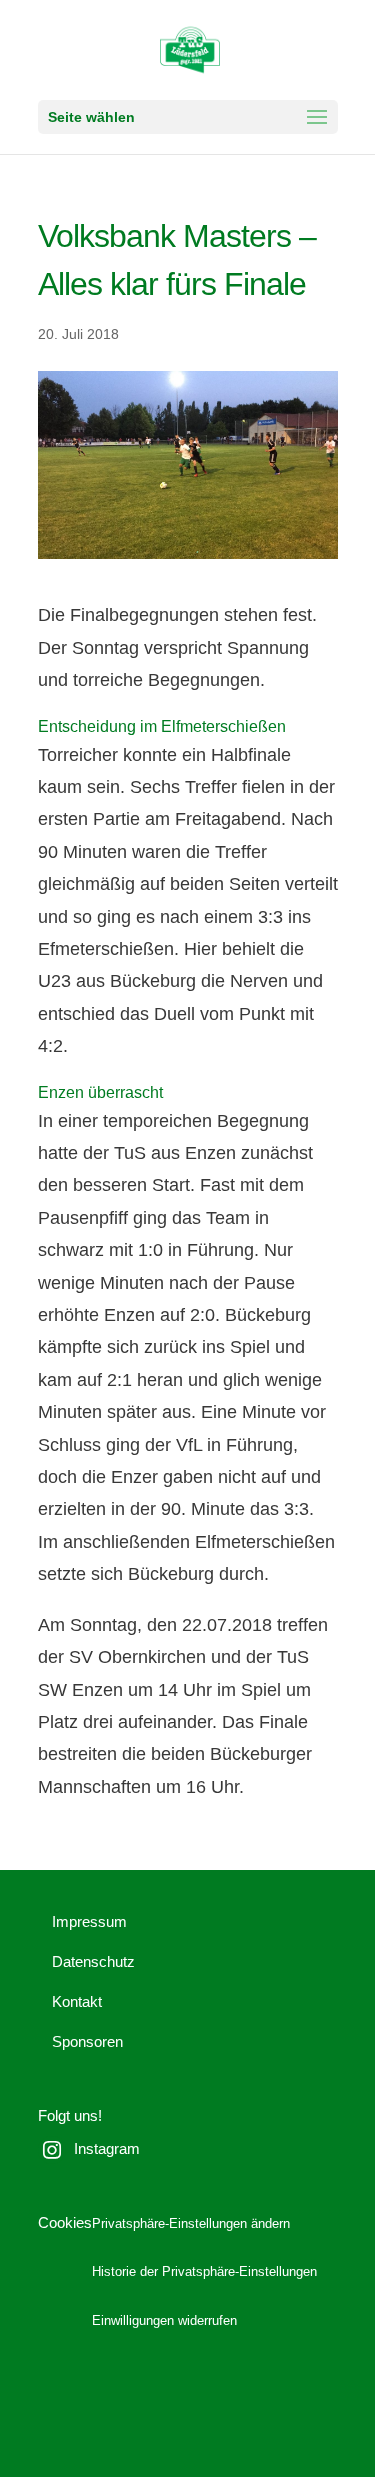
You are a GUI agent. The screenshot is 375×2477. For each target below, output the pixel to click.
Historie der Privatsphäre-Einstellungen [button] (204, 2272)
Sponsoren (87, 2041)
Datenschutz (93, 1961)
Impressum (89, 1921)
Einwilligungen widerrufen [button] (164, 2321)
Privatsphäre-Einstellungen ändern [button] (191, 2224)
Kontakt (77, 2001)
